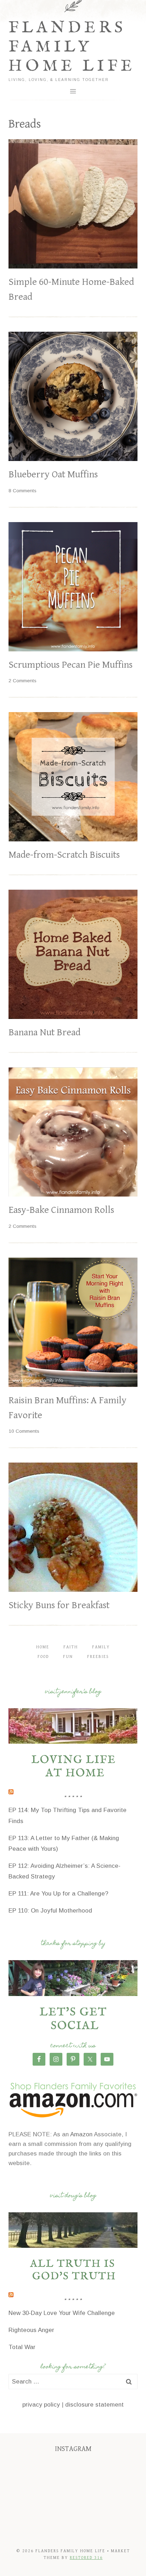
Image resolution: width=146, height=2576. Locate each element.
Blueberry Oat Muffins (53, 474)
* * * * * (73, 1798)
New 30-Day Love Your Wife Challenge (62, 2313)
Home (43, 1647)
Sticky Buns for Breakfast (59, 1605)
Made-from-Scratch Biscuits (64, 855)
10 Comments (24, 1431)
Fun (68, 1657)
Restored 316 (86, 2558)
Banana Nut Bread (44, 1032)
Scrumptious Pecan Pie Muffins (71, 665)
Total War (22, 2347)
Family (101, 1647)
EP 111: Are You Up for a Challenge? (58, 1894)
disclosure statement (94, 2405)
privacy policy (41, 2405)
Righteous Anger (31, 2330)
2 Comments (23, 681)
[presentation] (73, 204)
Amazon (81, 2134)
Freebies (98, 1657)
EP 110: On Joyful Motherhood (50, 1911)
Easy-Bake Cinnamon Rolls (61, 1210)
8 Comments (23, 491)
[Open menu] (73, 91)
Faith (71, 1647)
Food (43, 1657)
